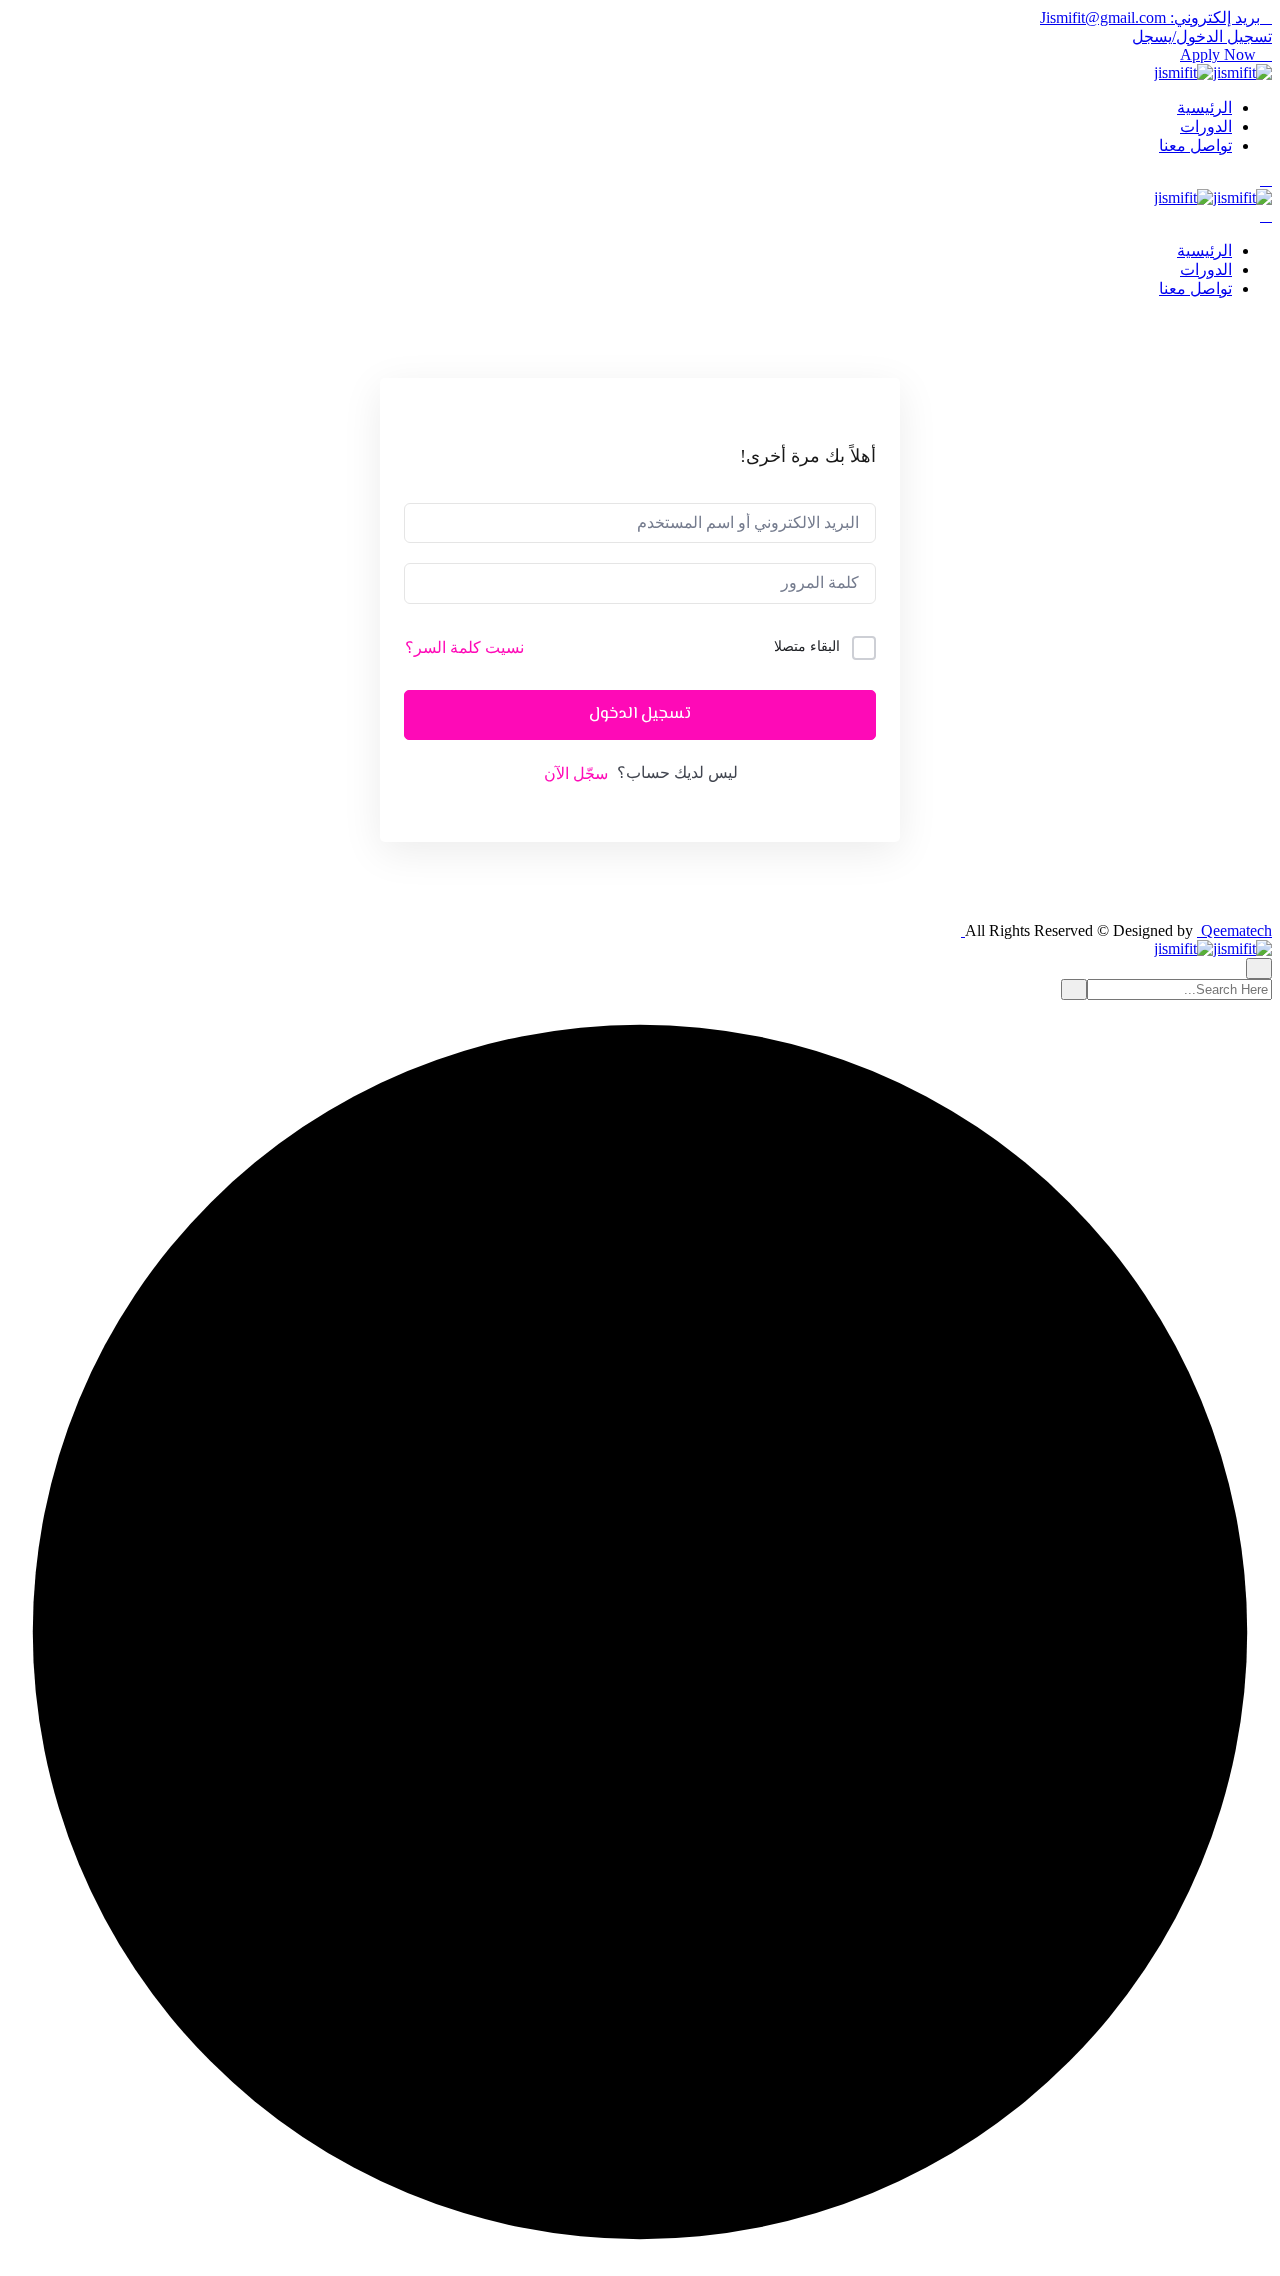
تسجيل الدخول (640, 714)
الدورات (1206, 126)
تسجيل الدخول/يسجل (1202, 36)
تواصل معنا (1195, 145)
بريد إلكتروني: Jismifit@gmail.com (1150, 17)
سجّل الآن (576, 773)
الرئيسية (1204, 107)
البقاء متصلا (807, 646)
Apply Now (1220, 54)
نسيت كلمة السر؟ (464, 647)
